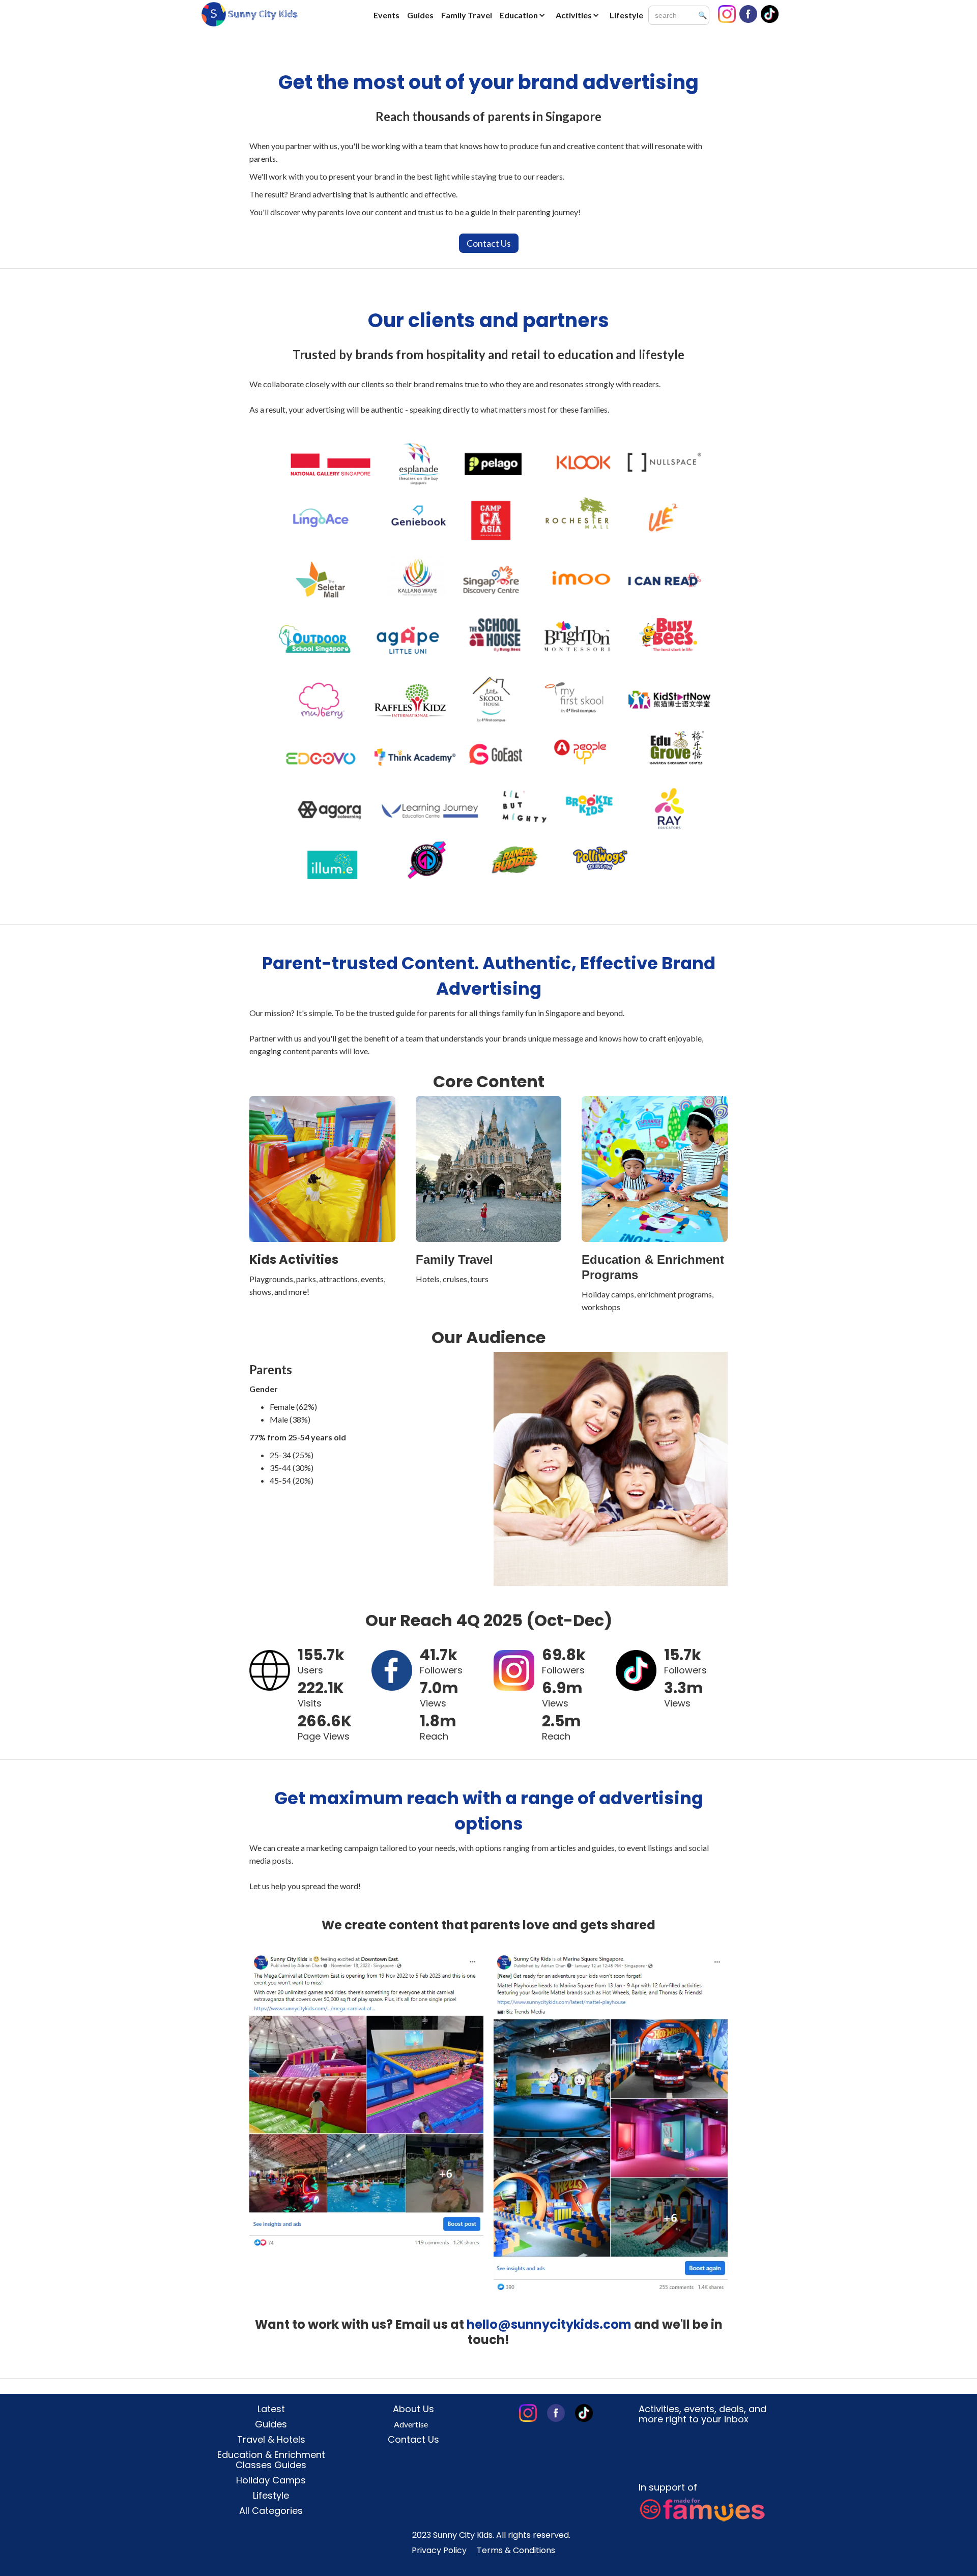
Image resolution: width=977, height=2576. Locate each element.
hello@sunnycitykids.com (549, 2324)
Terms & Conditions (516, 2551)
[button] (525, 15)
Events (386, 15)
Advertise (411, 2424)
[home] (249, 14)
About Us (413, 2409)
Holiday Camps (271, 2480)
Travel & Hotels (271, 2440)
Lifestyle (626, 15)
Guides (420, 15)
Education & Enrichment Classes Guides (271, 2460)
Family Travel (467, 15)
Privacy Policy (439, 2551)
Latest (271, 2409)
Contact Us (489, 243)
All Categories (271, 2511)
